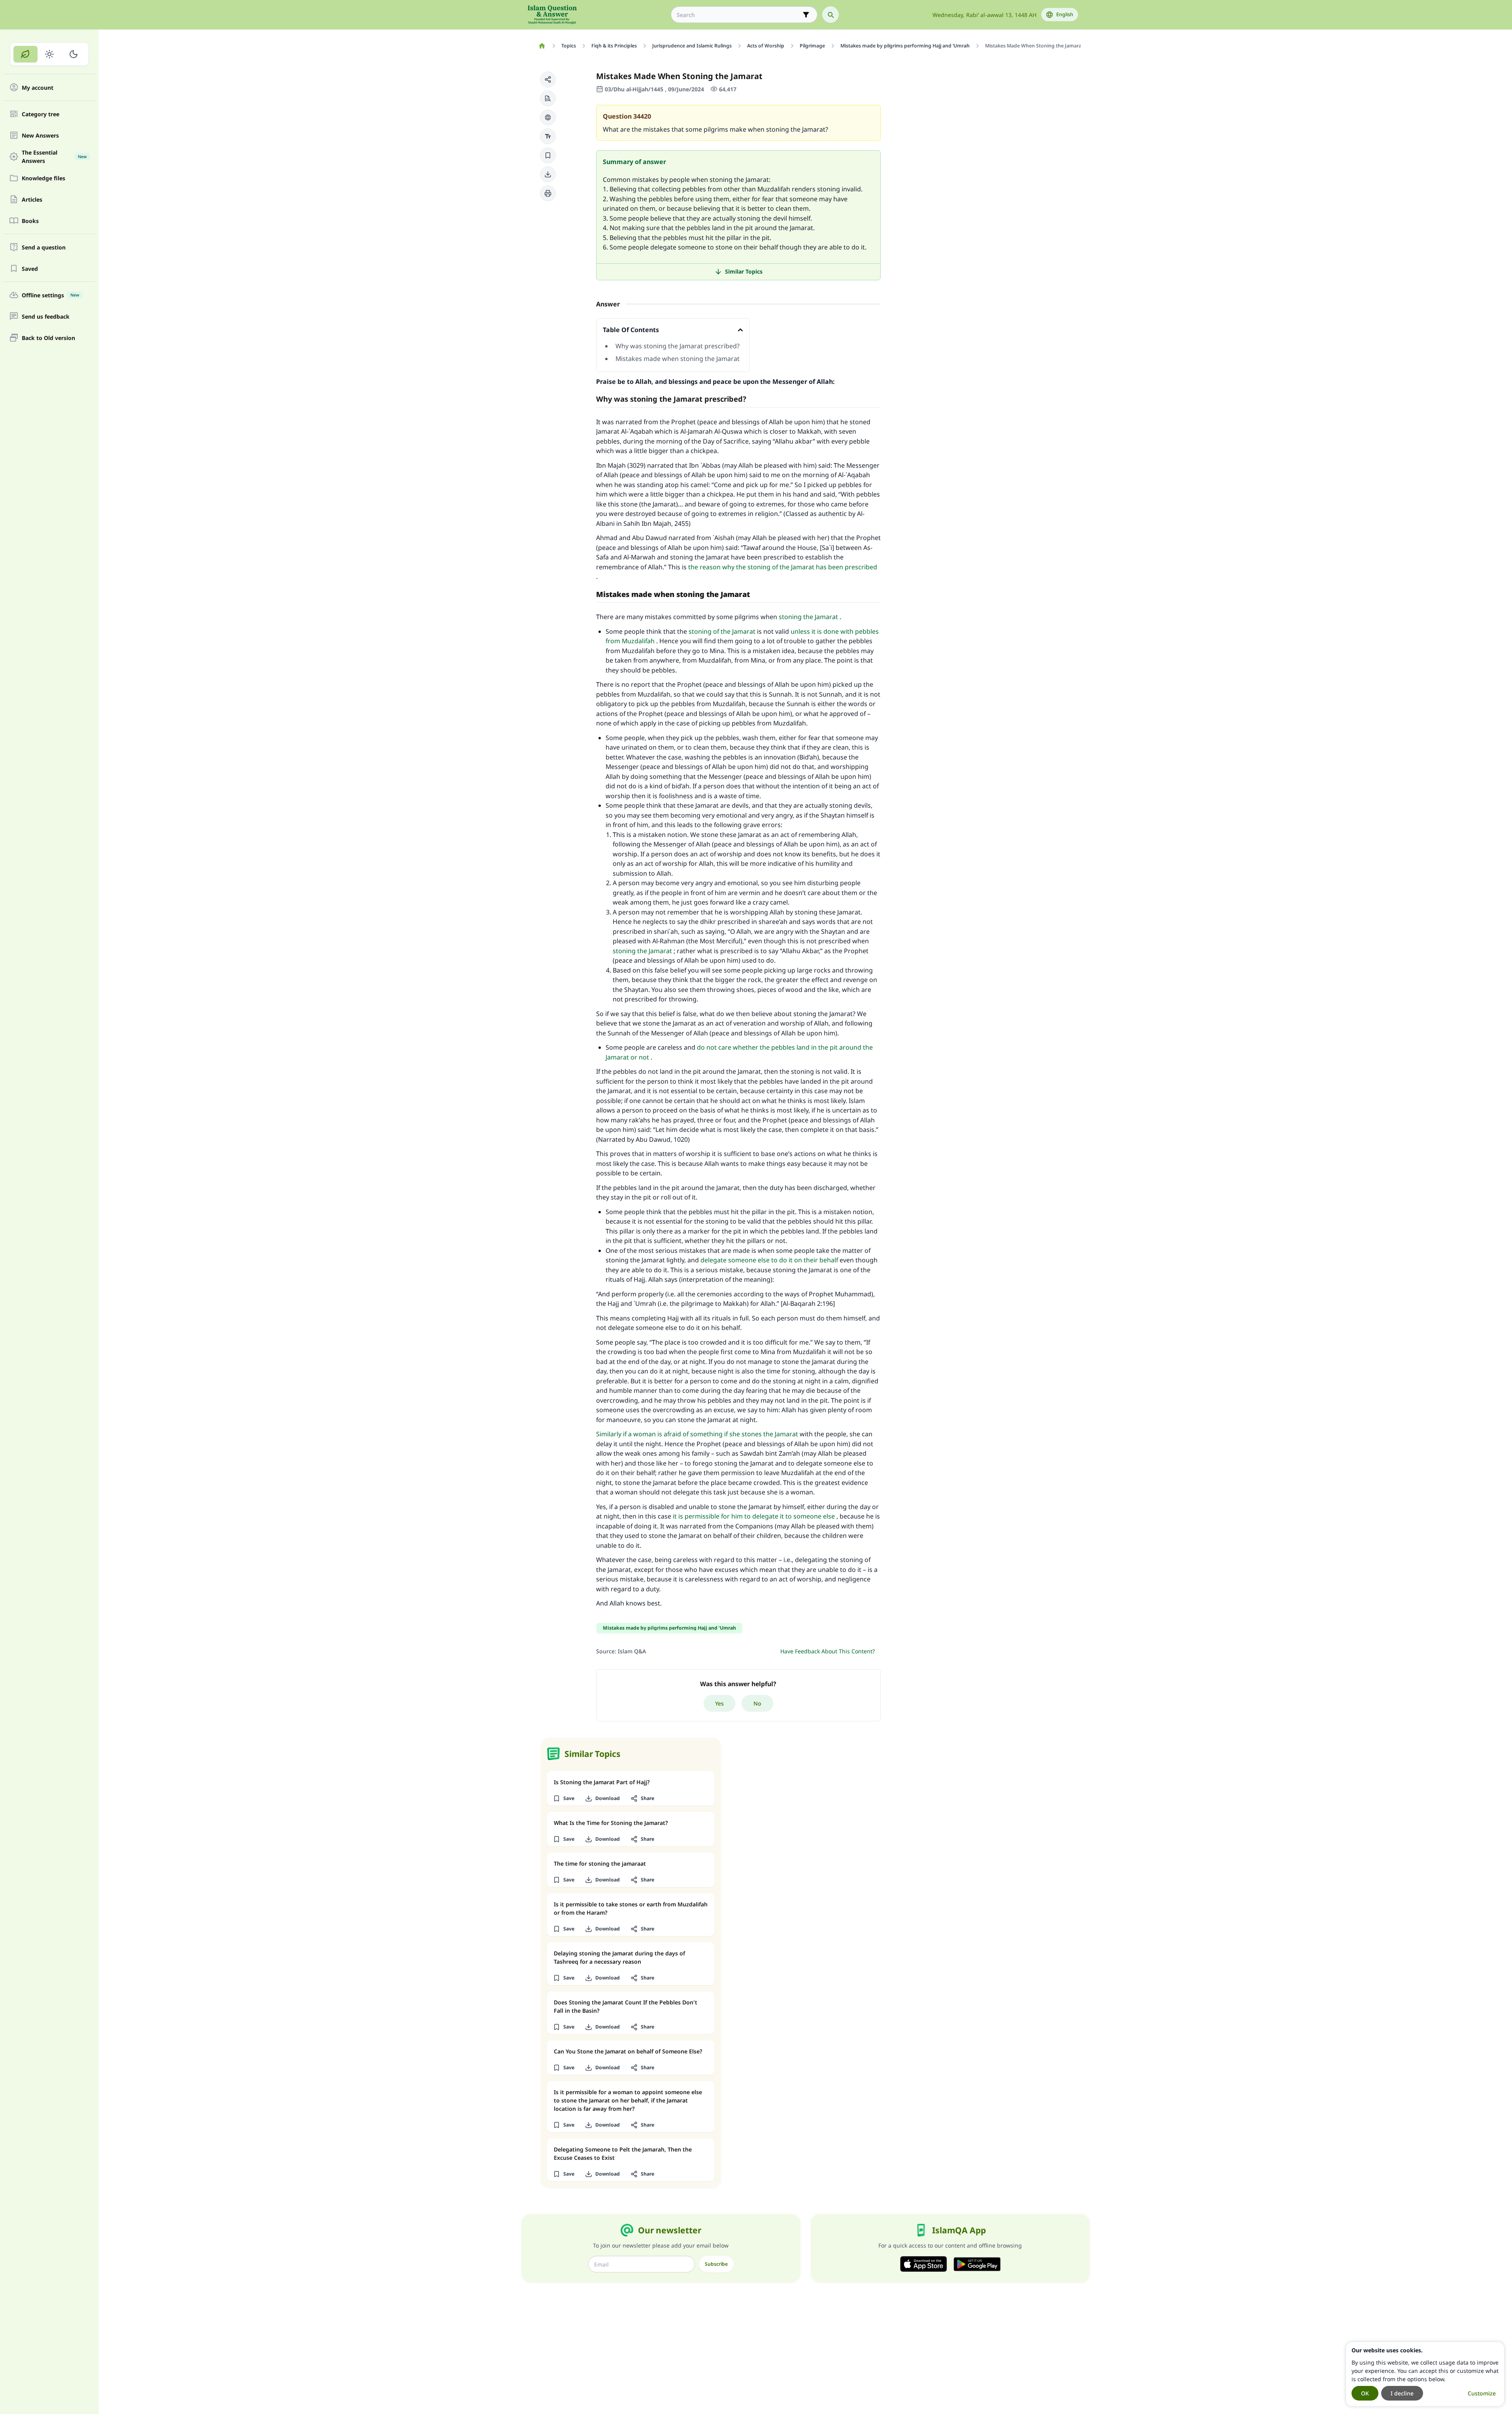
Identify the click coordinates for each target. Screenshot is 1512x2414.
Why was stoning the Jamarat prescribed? (678, 346)
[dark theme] (73, 54)
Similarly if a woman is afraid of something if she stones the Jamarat (697, 1434)
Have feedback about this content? (828, 1651)
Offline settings (50, 295)
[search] (831, 15)
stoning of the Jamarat (722, 631)
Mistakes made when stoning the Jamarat (678, 359)
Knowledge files (43, 178)
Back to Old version (48, 338)
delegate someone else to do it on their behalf (769, 1260)
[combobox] (739, 15)
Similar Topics (744, 271)
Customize (1482, 2393)
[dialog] (1425, 2374)
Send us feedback (46, 316)
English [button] (1065, 14)
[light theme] (50, 54)
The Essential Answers (54, 157)
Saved (30, 269)
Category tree (41, 114)
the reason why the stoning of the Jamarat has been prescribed (783, 567)
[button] (548, 79)
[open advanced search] (806, 15)
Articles (32, 199)
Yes (719, 1703)
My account (38, 88)
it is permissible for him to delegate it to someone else (754, 1516)
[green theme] (25, 54)
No (757, 1703)
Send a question (44, 247)
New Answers (40, 135)
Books (30, 221)
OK (1365, 2393)
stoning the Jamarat (808, 617)
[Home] (542, 46)
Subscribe (716, 2264)
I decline (1402, 2393)
